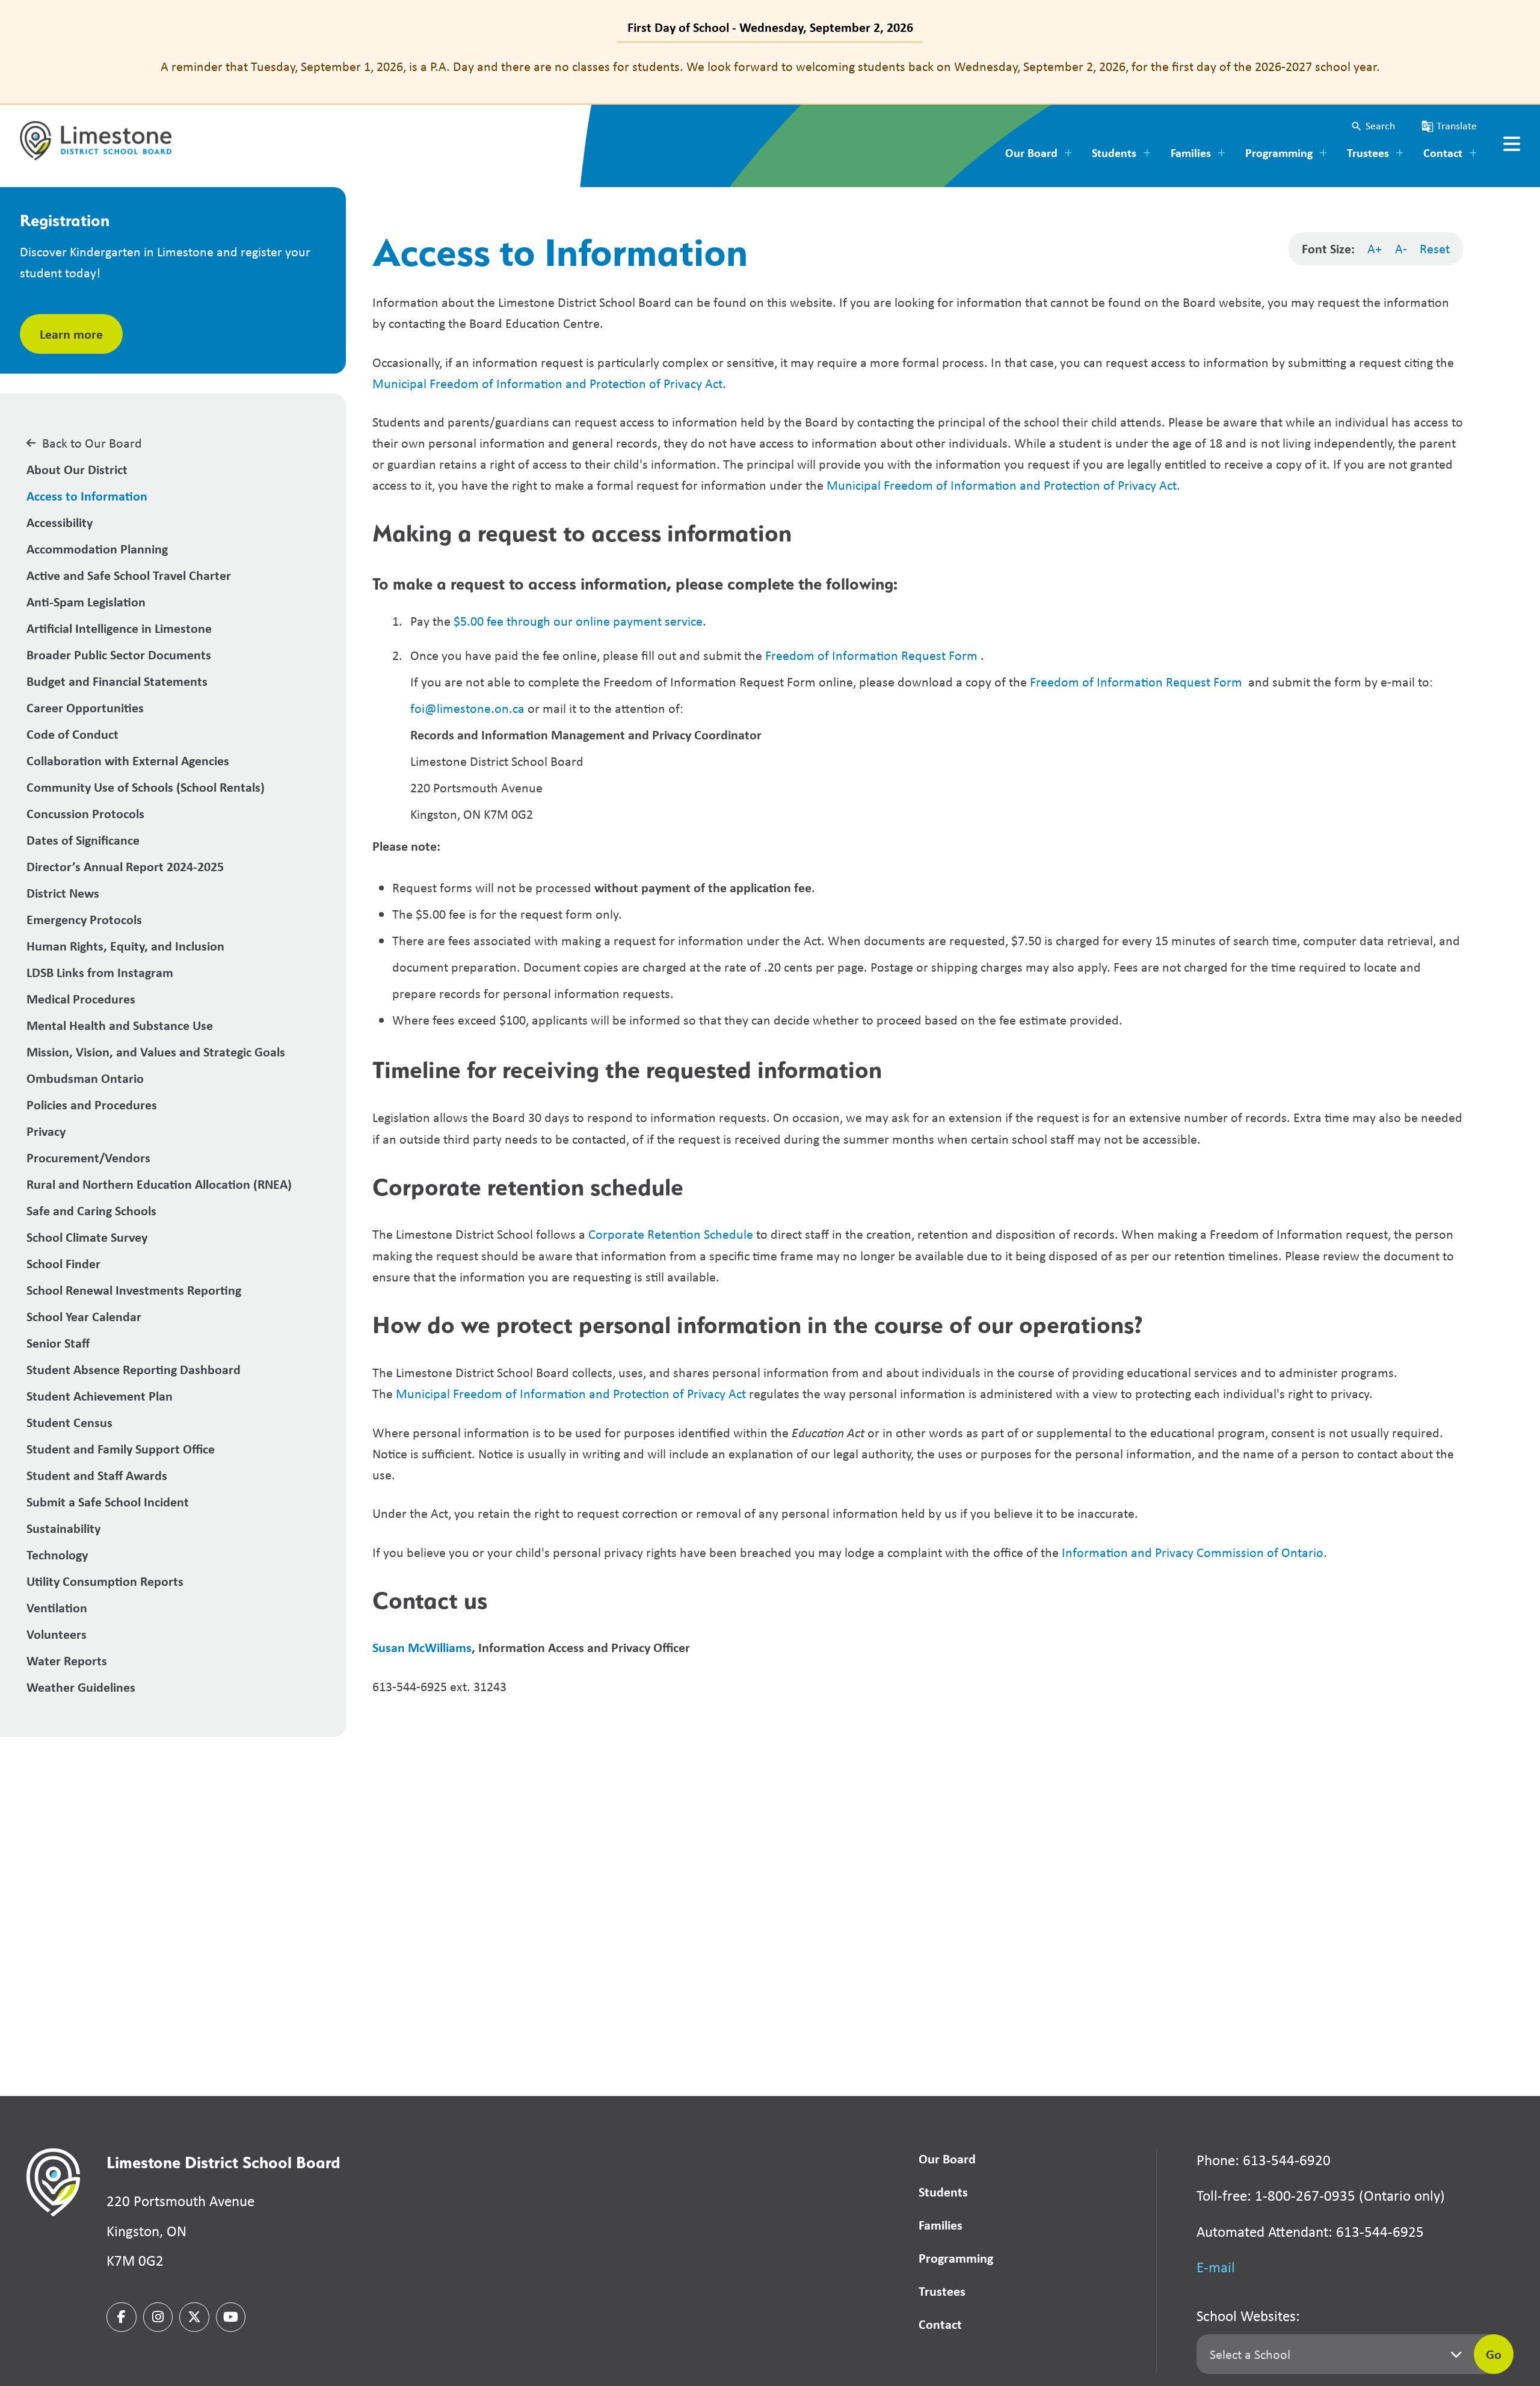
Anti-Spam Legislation (86, 602)
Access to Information (87, 496)
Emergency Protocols (84, 919)
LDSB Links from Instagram (100, 972)
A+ (1375, 248)
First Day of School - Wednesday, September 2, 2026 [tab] (770, 27)
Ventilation (57, 1608)
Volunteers (57, 1634)
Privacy (46, 1131)
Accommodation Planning (97, 549)
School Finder (63, 1263)
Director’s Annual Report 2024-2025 (125, 866)
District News (63, 893)
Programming (956, 2258)
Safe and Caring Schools (91, 1210)
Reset (1435, 248)
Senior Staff (58, 1343)
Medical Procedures (81, 999)
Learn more (71, 334)
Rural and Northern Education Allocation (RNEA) (159, 1184)
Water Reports (67, 1660)
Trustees (942, 2291)
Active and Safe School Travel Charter (129, 575)
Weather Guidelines (81, 1687)
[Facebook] (122, 2317)
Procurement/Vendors (88, 1158)
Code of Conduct (72, 734)
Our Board (947, 2159)
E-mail (1216, 2267)
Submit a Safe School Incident (108, 1502)
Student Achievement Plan (100, 1396)
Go (1494, 2354)
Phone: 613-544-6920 (1264, 2160)
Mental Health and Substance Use (120, 1025)
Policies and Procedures (92, 1105)
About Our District (77, 469)
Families (941, 2225)
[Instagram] (158, 2317)
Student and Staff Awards (97, 1475)
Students (943, 2192)
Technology (57, 1555)
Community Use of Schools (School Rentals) (146, 787)
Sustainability (63, 1528)
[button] (1373, 126)
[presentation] (1512, 144)
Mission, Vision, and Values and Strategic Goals (156, 1052)
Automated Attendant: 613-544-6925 (1310, 2232)
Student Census (69, 1422)
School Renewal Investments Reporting (134, 1290)
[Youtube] (231, 2317)
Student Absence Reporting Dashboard (134, 1369)
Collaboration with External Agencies (128, 760)
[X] (194, 2317)
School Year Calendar (84, 1316)
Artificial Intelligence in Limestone (119, 628)
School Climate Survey (87, 1237)
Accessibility (60, 522)
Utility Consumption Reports (105, 1581)
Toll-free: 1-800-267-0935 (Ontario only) (1321, 2196)
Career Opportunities (85, 707)
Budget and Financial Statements (117, 681)
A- (1401, 248)
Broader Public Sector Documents (119, 655)
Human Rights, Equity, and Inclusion (125, 946)
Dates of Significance (83, 840)
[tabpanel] (770, 66)
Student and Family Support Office (121, 1449)
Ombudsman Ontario (85, 1078)
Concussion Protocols (85, 813)
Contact (940, 2324)
